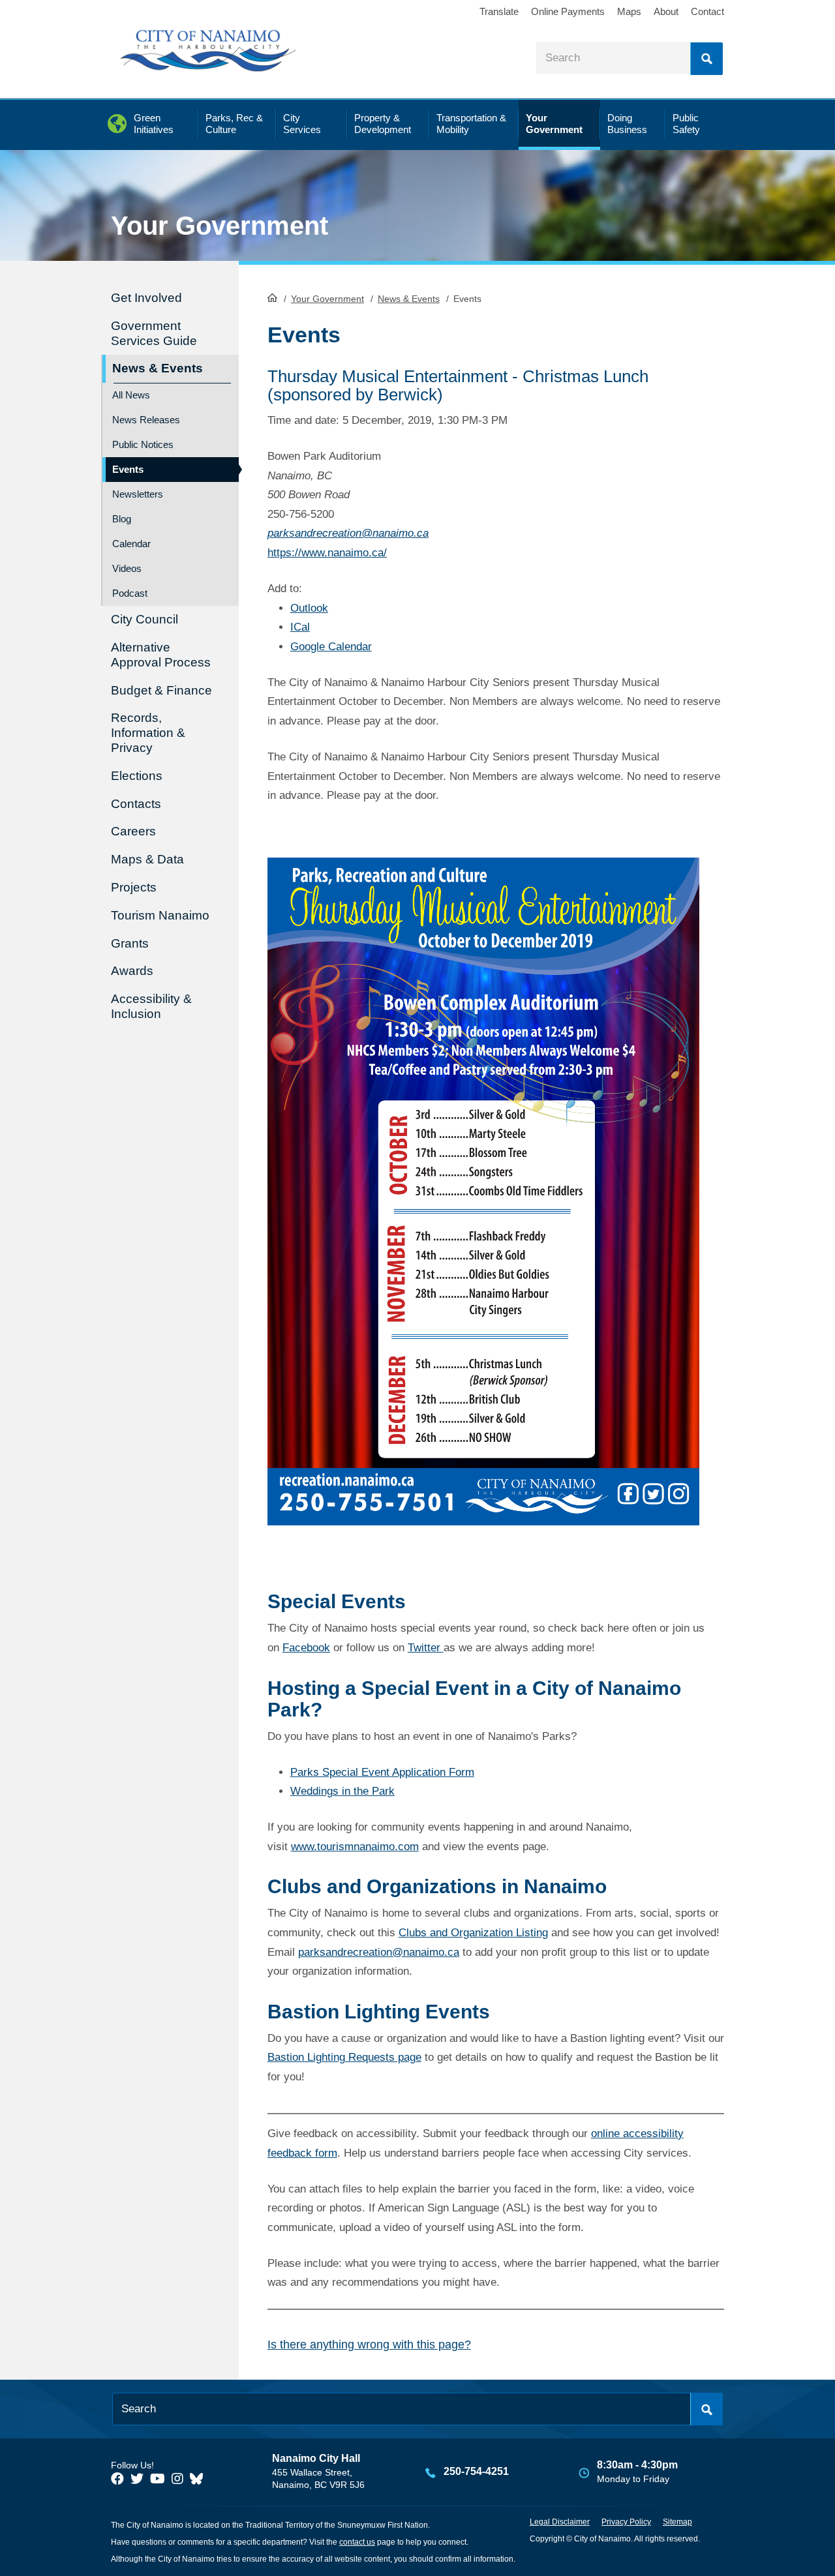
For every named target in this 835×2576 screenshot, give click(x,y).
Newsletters (138, 494)
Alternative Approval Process (161, 655)
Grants (130, 943)
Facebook (306, 1648)
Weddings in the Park (342, 1791)
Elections (137, 776)
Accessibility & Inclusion (151, 1006)
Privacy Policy (626, 2522)
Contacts (136, 804)
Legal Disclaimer (560, 2522)
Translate (499, 11)
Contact (707, 11)
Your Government (327, 299)
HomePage (272, 297)
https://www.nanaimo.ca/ (327, 553)
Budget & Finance (161, 690)
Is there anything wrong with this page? (369, 2344)
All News (131, 395)
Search (706, 59)
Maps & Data (147, 859)
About (666, 11)
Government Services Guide (154, 333)
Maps (629, 11)
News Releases (146, 420)
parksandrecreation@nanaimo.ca (348, 533)
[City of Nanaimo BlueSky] (200, 2479)
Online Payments (568, 11)
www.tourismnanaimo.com (355, 1847)
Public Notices (143, 444)
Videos (127, 568)
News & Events (409, 299)
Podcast (130, 593)
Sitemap (677, 2522)
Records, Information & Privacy (148, 733)
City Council (144, 619)
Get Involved (146, 298)
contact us (357, 2542)
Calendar (131, 544)
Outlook (309, 608)
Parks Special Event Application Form (382, 1772)
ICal (300, 627)
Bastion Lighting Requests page (344, 2057)
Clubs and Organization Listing (473, 1933)
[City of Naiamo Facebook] (117, 2479)
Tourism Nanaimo (160, 915)
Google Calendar (331, 647)
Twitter (426, 1648)
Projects (134, 887)
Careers (133, 831)
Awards (132, 971)
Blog (122, 519)
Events (128, 469)
